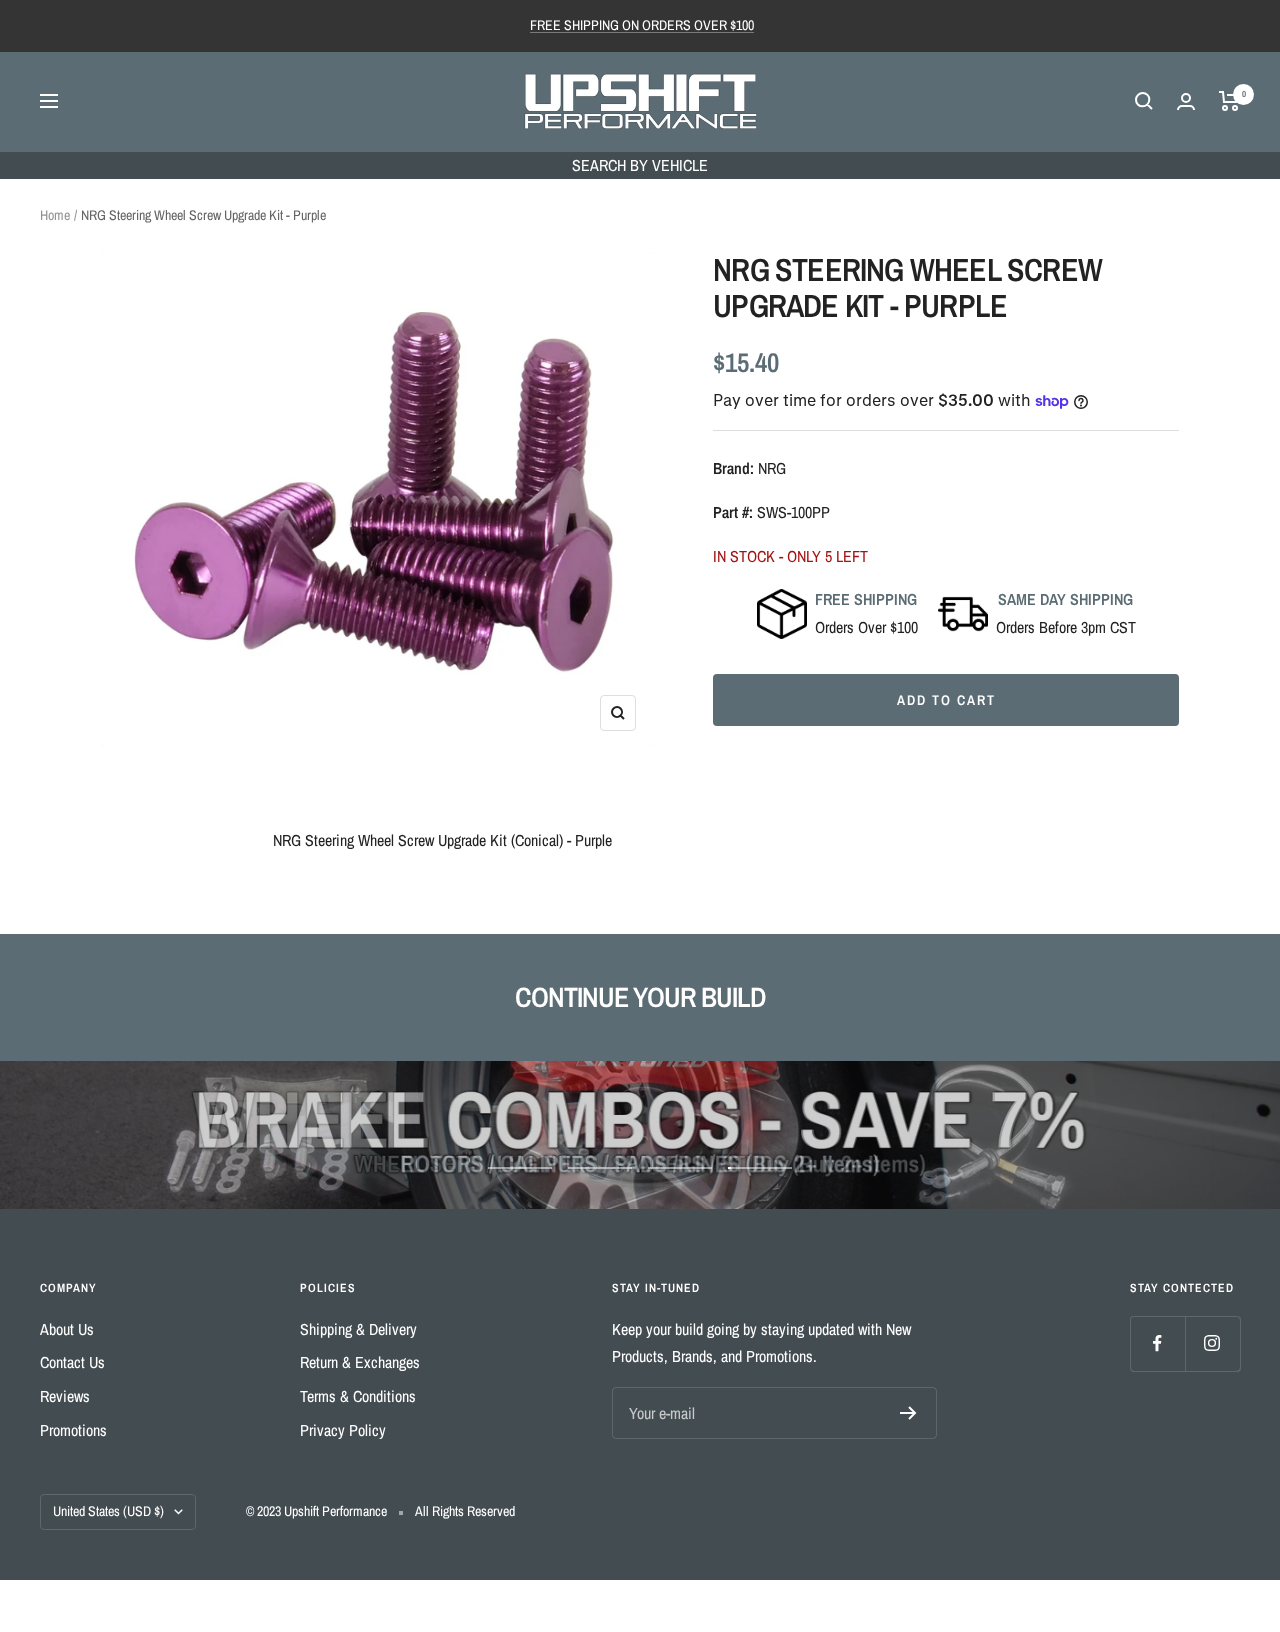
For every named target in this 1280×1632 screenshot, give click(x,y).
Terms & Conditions (358, 1396)
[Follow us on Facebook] (1157, 1343)
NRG (772, 468)
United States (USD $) (108, 1511)
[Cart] (1229, 101)
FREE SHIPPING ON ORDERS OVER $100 (642, 25)
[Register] (908, 1413)
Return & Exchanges (360, 1362)
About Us (67, 1329)
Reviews (65, 1396)
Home (55, 215)
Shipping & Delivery (358, 1329)
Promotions (73, 1430)
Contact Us (72, 1362)
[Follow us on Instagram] (1212, 1343)
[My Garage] (1186, 101)
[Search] (1144, 101)
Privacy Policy (343, 1430)
